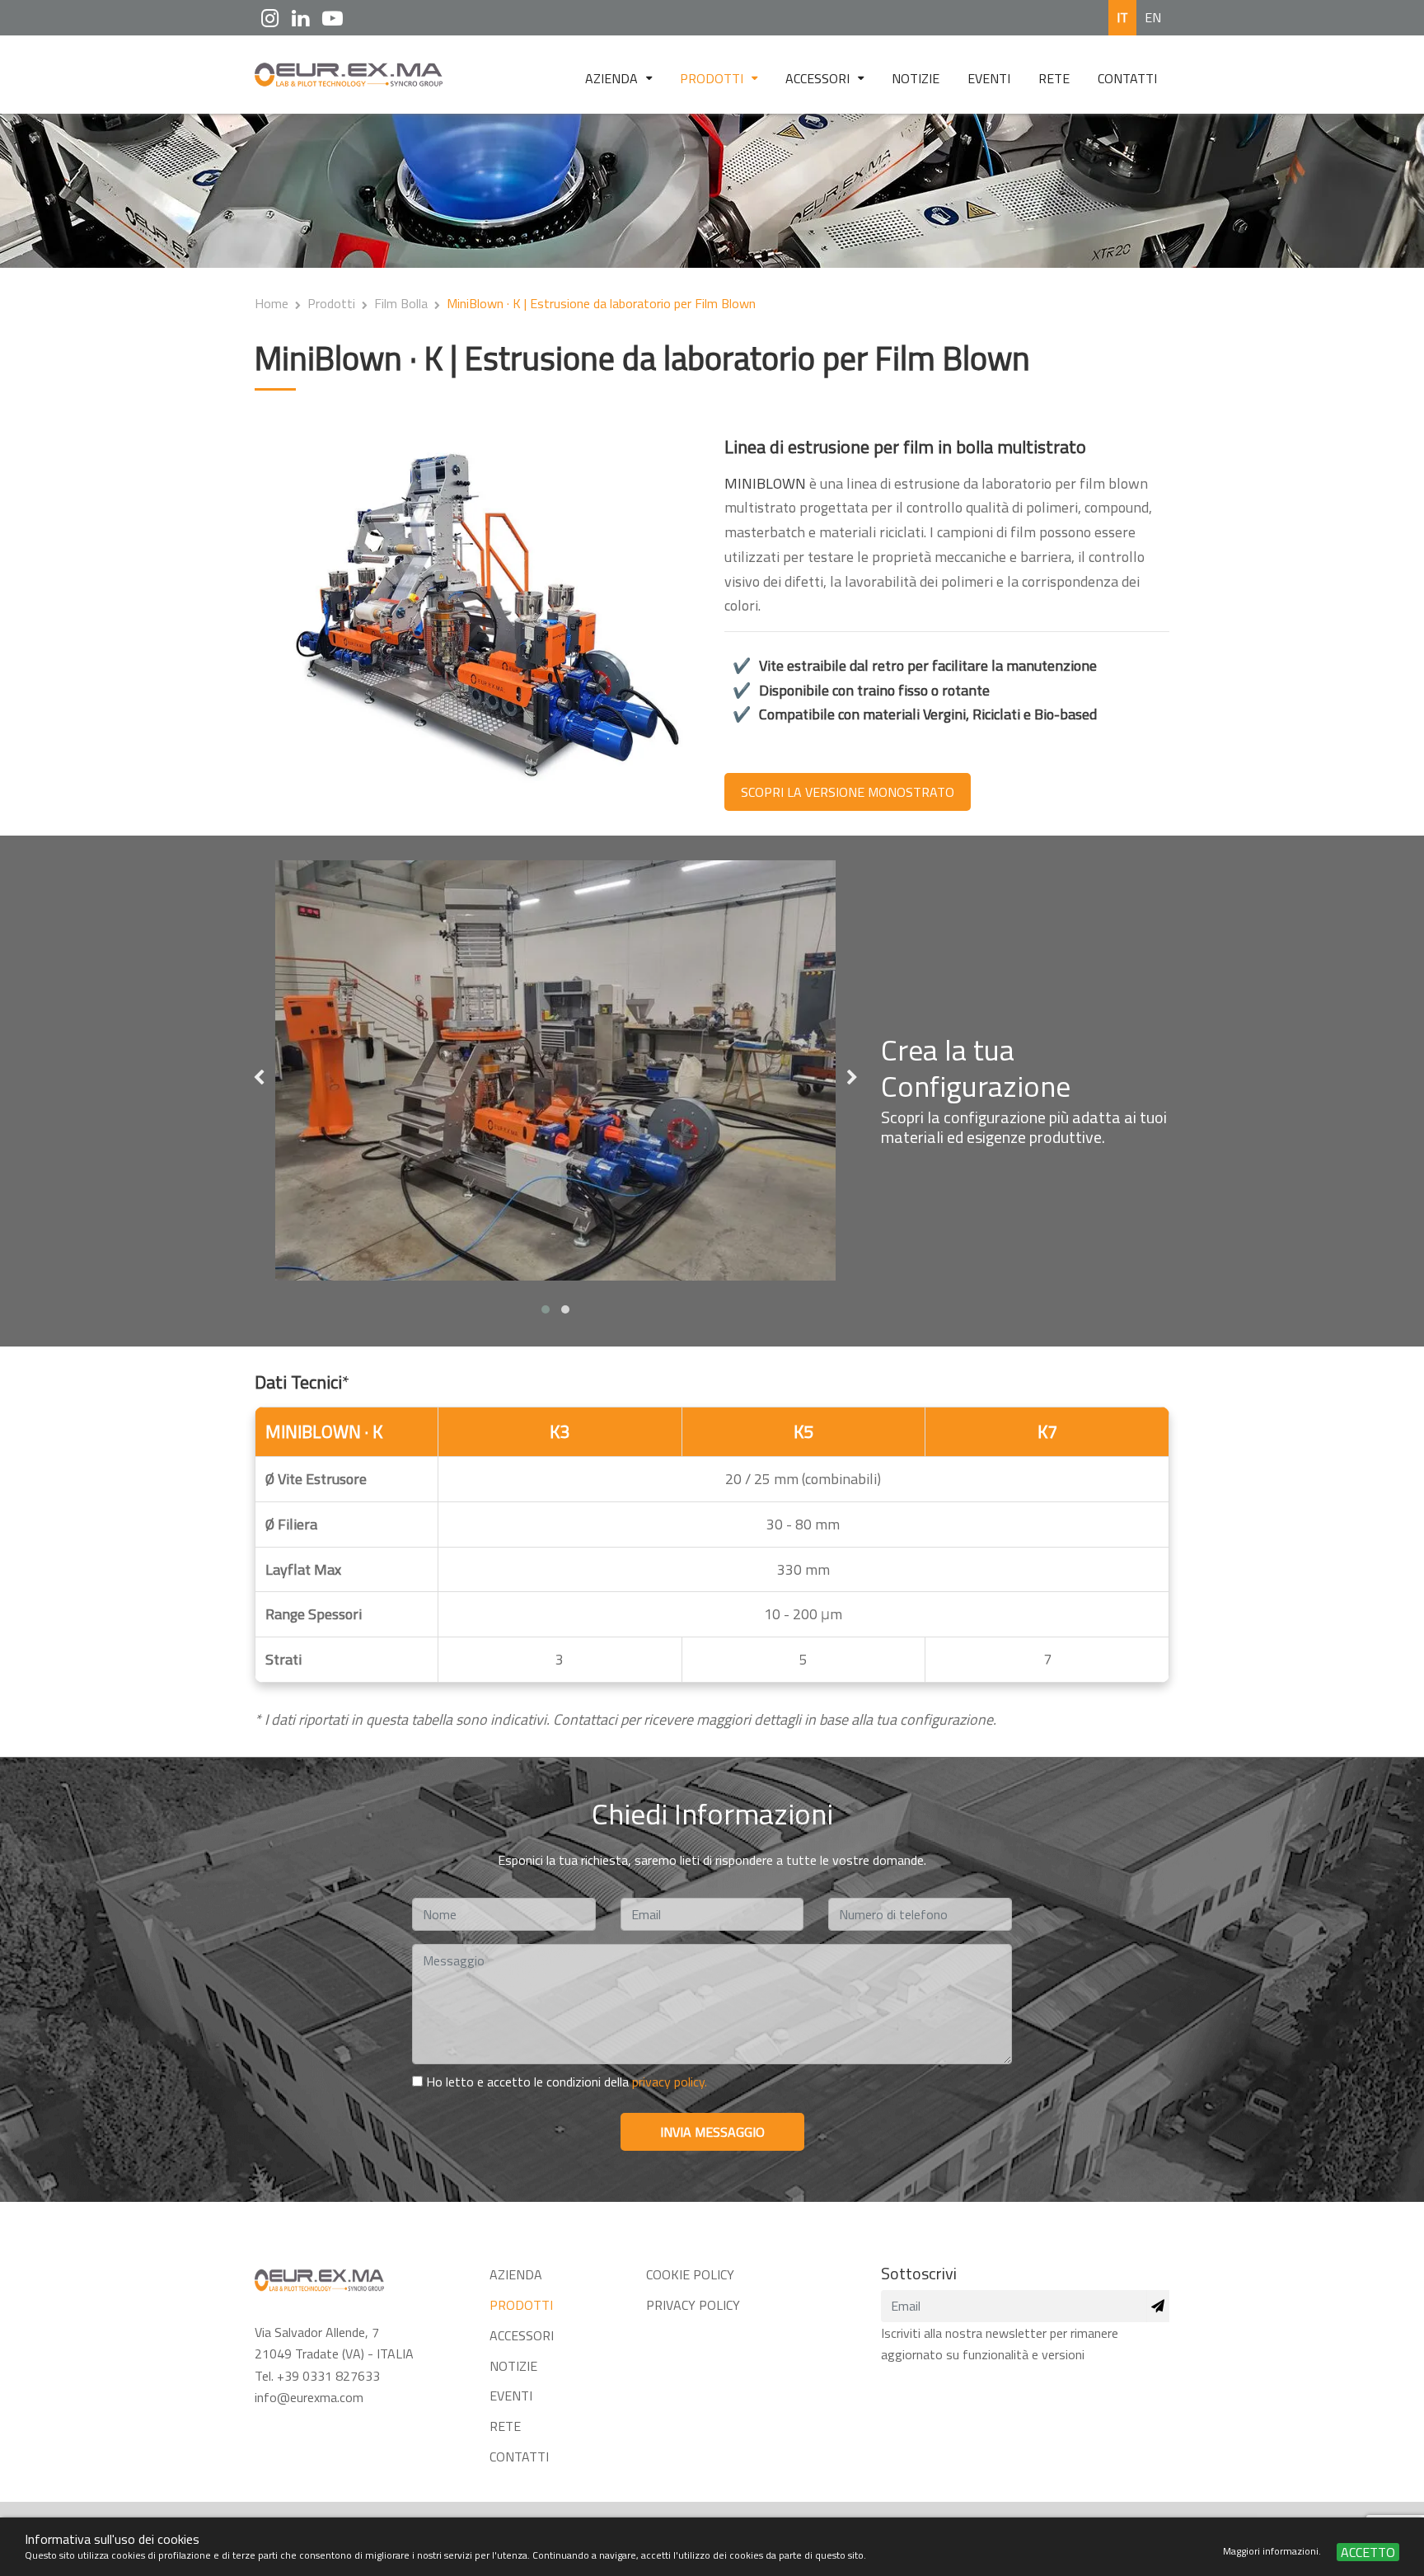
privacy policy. (670, 2082)
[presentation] (259, 1079)
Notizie (916, 78)
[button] (546, 1309)
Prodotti (713, 78)
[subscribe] (1158, 2306)
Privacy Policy (693, 2305)
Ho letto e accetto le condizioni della (565, 2082)
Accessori (819, 78)
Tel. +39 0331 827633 (317, 2376)
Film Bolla (401, 303)
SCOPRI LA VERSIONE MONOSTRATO (848, 792)
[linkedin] (300, 18)
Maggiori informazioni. (1273, 2551)
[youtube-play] (333, 18)
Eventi (989, 78)
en (1153, 17)
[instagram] (270, 18)
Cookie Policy (690, 2274)
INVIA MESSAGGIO (712, 2132)
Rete (1054, 78)
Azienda (613, 78)
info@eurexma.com (309, 2397)
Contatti (1127, 78)
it (1122, 17)
